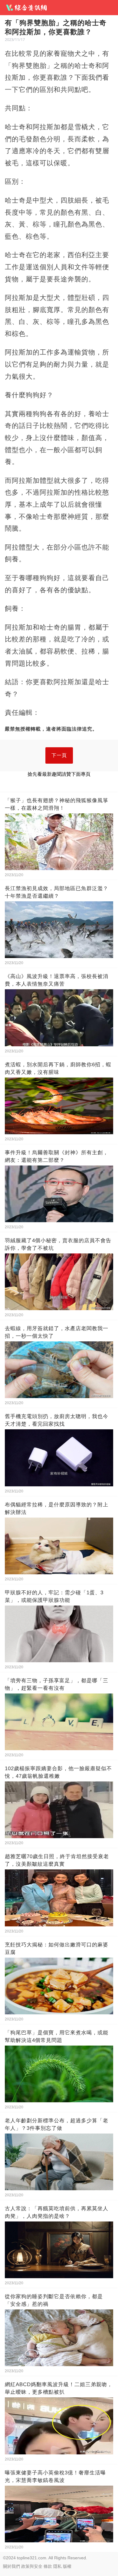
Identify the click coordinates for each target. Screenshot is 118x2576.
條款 (48, 2566)
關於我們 (11, 2566)
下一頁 (59, 755)
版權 (67, 2566)
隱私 (57, 2566)
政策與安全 (32, 2566)
